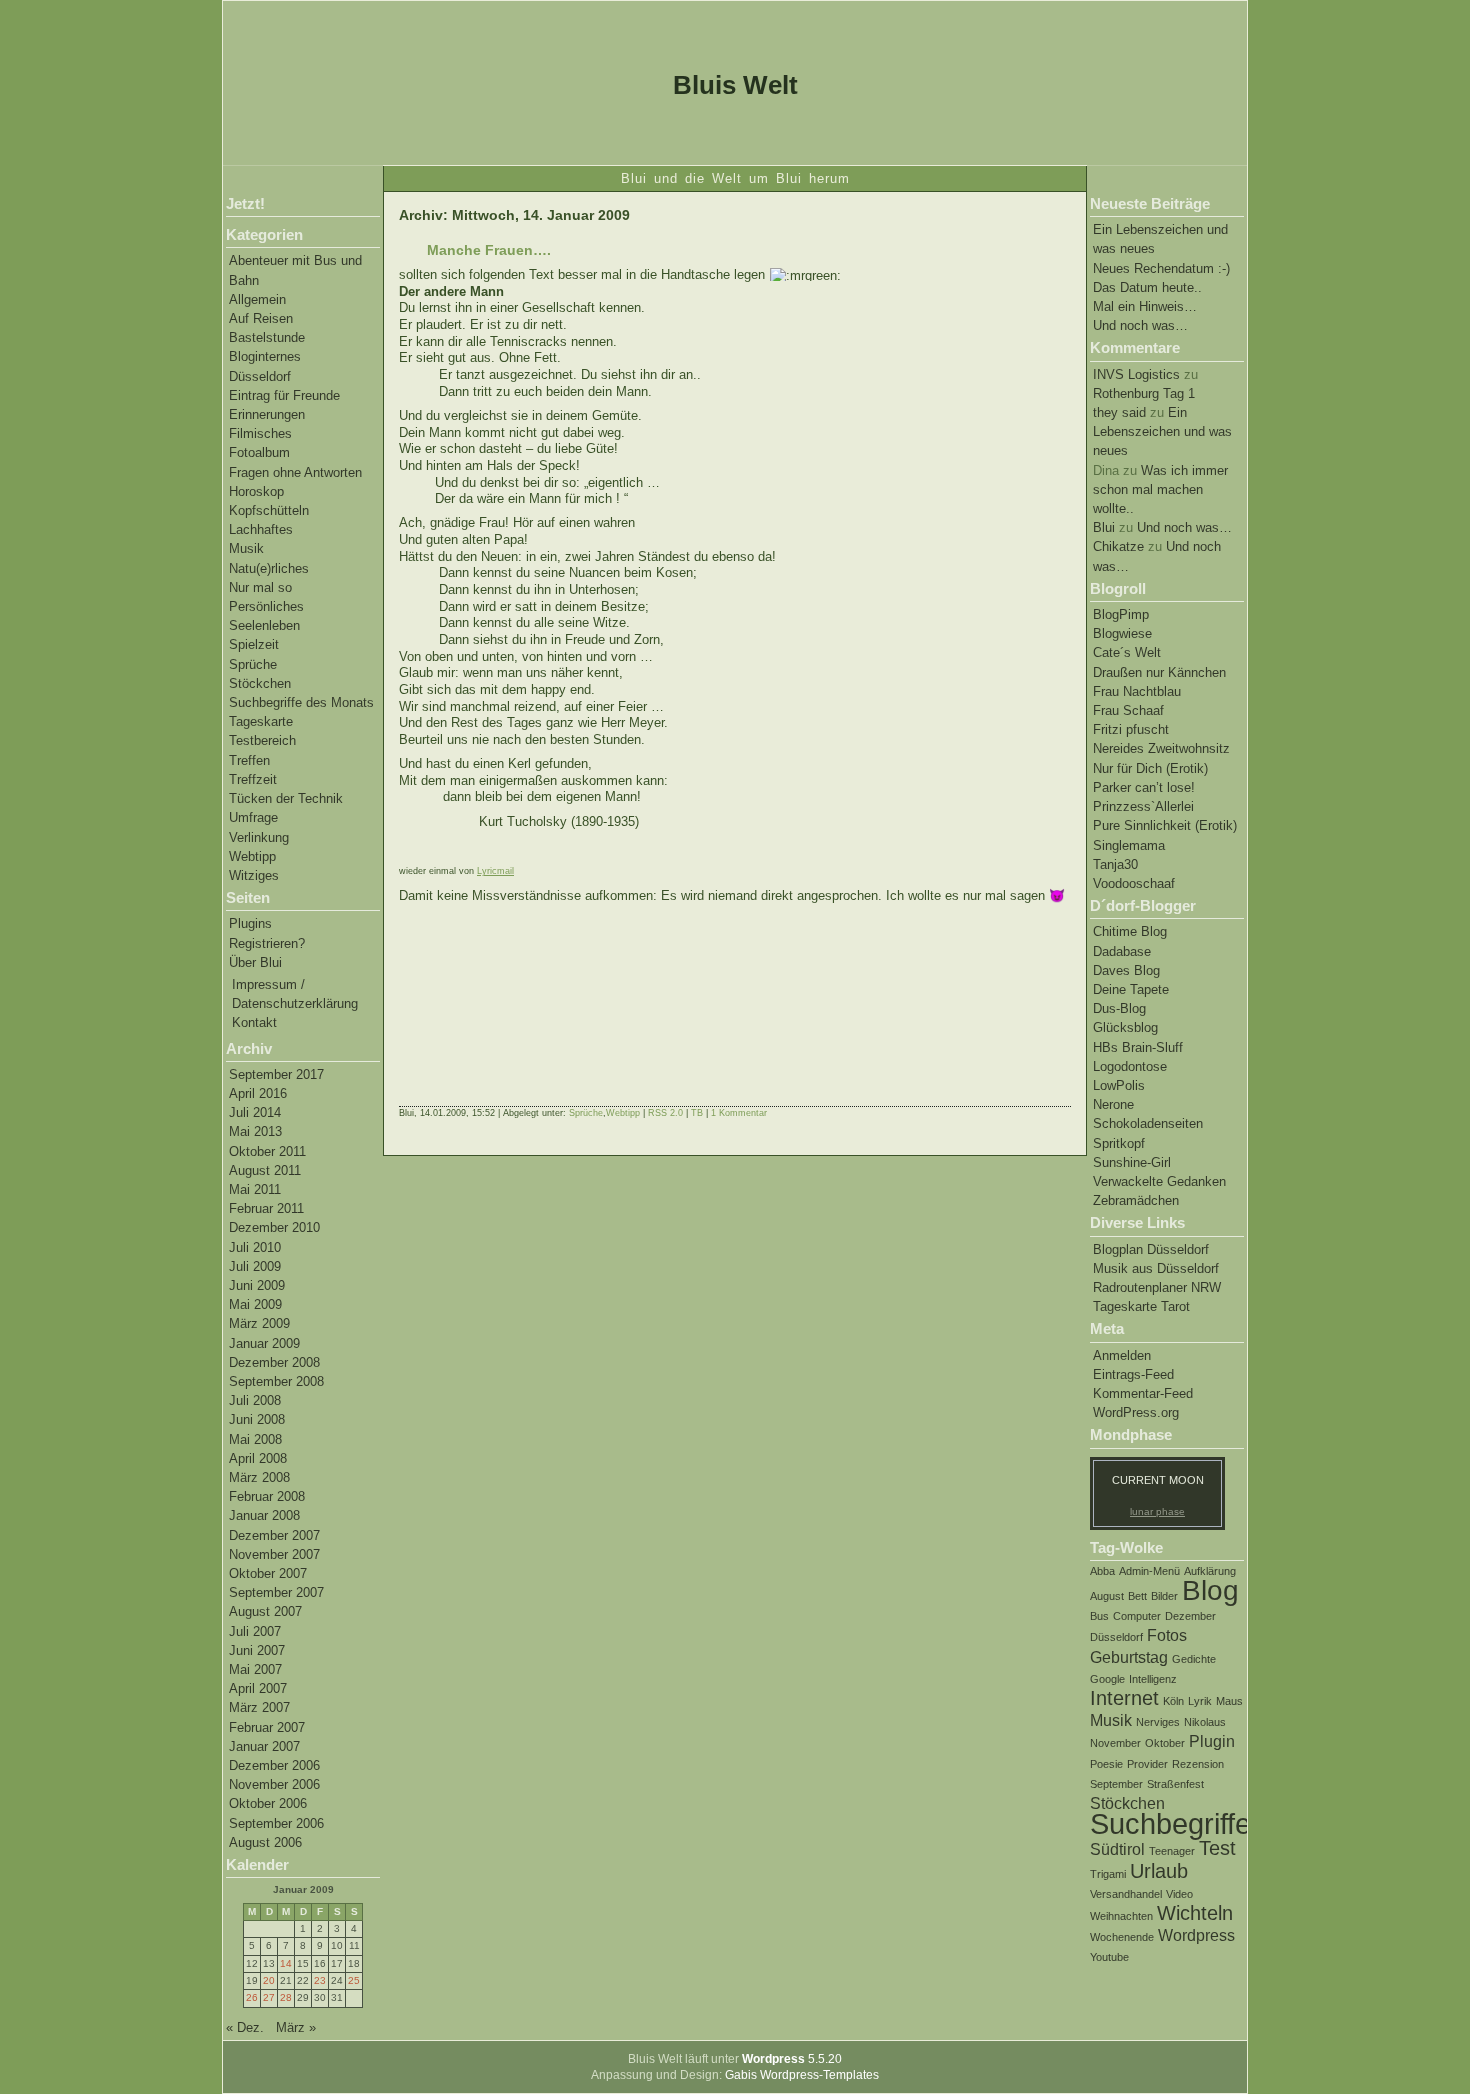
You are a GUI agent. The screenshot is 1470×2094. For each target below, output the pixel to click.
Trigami (1108, 1874)
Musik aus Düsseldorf (1156, 1268)
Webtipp (252, 856)
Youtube (1109, 1957)
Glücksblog (1125, 1027)
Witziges (254, 875)
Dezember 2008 (274, 1362)
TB (697, 1113)
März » (296, 2027)
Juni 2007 (257, 1650)
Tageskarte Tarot (1141, 1306)
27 (269, 1997)
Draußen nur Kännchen (1159, 672)
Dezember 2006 (274, 1765)
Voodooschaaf (1134, 883)
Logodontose (1130, 1066)
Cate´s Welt (1127, 652)
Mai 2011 (255, 1189)
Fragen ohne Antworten (295, 472)
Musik (246, 548)
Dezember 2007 (274, 1535)
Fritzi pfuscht (1131, 729)
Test (1217, 1848)
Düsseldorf (260, 376)
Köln (1173, 1701)
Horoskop (256, 491)
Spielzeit (254, 644)
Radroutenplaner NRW (1157, 1287)
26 (252, 1997)
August (1107, 1596)
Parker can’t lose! (1144, 787)
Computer (1137, 1616)
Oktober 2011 (267, 1151)
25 (354, 1980)
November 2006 (274, 1784)
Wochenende (1122, 1937)
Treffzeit (253, 779)
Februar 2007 (267, 1727)
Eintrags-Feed (1133, 1374)
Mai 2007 (255, 1669)
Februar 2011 (266, 1208)
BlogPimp (1121, 614)
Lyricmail (495, 871)
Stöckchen (260, 683)
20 (269, 1980)
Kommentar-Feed (1143, 1393)
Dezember (1190, 1616)
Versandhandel (1126, 1894)
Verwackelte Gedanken (1159, 1181)
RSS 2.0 (665, 1113)
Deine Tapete (1131, 989)
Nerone (1113, 1104)
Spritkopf (1119, 1143)
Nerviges (1158, 1722)
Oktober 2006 (268, 1803)
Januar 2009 (264, 1343)
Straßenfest (1175, 1784)
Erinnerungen (267, 414)
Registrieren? (267, 943)
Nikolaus (1205, 1722)
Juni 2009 (257, 1285)
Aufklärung (1210, 1571)
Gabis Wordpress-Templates (802, 2075)
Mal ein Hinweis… (1145, 306)
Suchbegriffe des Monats (301, 702)
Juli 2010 (255, 1247)
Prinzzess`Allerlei (1143, 806)
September (1116, 1784)
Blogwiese (1122, 633)
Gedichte (1194, 1659)
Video (1179, 1894)
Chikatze (1118, 546)
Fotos (1167, 1635)
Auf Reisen (261, 318)
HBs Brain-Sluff (1138, 1047)
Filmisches (260, 433)
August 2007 (265, 1611)
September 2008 (276, 1381)
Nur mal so (260, 587)
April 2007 (258, 1688)
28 (286, 1997)
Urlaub (1159, 1871)
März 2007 (259, 1707)
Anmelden (1122, 1355)
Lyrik (1200, 1701)
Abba (1102, 1571)
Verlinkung (259, 837)
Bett (1137, 1596)
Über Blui (255, 962)
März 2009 (259, 1323)
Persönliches (266, 606)
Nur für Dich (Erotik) (1150, 768)
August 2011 (265, 1170)
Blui (1104, 527)
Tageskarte (261, 721)
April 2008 (258, 1458)
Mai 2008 (255, 1439)
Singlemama (1129, 845)
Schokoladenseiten (1148, 1123)
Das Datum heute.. (1147, 287)
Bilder (1164, 1596)
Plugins (250, 923)
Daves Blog (1126, 970)
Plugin (1212, 1741)
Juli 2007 (255, 1631)
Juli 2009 (255, 1266)
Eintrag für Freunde (284, 395)
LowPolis (1119, 1085)
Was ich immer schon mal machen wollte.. (1160, 489)
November (1115, 1743)
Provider (1147, 1764)
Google (1107, 1679)
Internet (1124, 1698)
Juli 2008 (255, 1400)
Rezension (1198, 1764)
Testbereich (262, 740)
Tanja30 (1115, 864)
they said (1119, 412)
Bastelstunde (267, 337)
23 (320, 1980)
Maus (1229, 1701)
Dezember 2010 (274, 1227)
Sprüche (253, 664)
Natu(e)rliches (269, 568)
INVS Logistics (1136, 374)
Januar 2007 (264, 1746)
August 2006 (265, 1842)
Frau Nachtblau (1137, 691)
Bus (1099, 1616)
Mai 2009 (255, 1304)
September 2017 (276, 1074)
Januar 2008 (264, 1515)
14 (286, 1963)
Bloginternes (265, 356)
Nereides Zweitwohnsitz (1161, 748)
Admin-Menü (1149, 1571)
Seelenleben (264, 625)
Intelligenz (1153, 1679)
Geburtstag (1129, 1657)
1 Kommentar (739, 1113)
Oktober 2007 (268, 1573)
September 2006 (276, 1823)
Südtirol (1117, 1849)
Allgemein (257, 299)
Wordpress (1196, 1935)
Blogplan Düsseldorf (1151, 1249)
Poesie (1106, 1764)
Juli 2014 (255, 1112)
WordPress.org (1136, 1412)
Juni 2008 (257, 1419)
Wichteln (1195, 1913)
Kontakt (254, 1022)
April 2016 (258, 1093)
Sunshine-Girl (1132, 1162)
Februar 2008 (267, 1496)
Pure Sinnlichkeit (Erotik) (1165, 825)
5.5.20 (792, 2059)
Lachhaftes (261, 529)
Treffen (249, 760)
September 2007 (276, 1592)
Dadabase (1122, 951)
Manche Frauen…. (489, 250)
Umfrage (253, 817)
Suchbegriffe (1170, 1823)
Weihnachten (1121, 1916)
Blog (1210, 1590)
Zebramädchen (1136, 1200)
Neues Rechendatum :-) (1161, 268)
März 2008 (259, 1477)
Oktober (1165, 1743)
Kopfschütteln (269, 510)
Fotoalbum (259, 452)
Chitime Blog (1130, 931)
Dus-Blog (1119, 1008)
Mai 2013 (255, 1131)
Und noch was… (1140, 325)
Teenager (1172, 1851)
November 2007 (274, 1554)
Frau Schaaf (1128, 710)
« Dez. (245, 2027)
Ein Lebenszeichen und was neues (1162, 431)
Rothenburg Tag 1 (1144, 393)
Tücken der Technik (286, 798)
